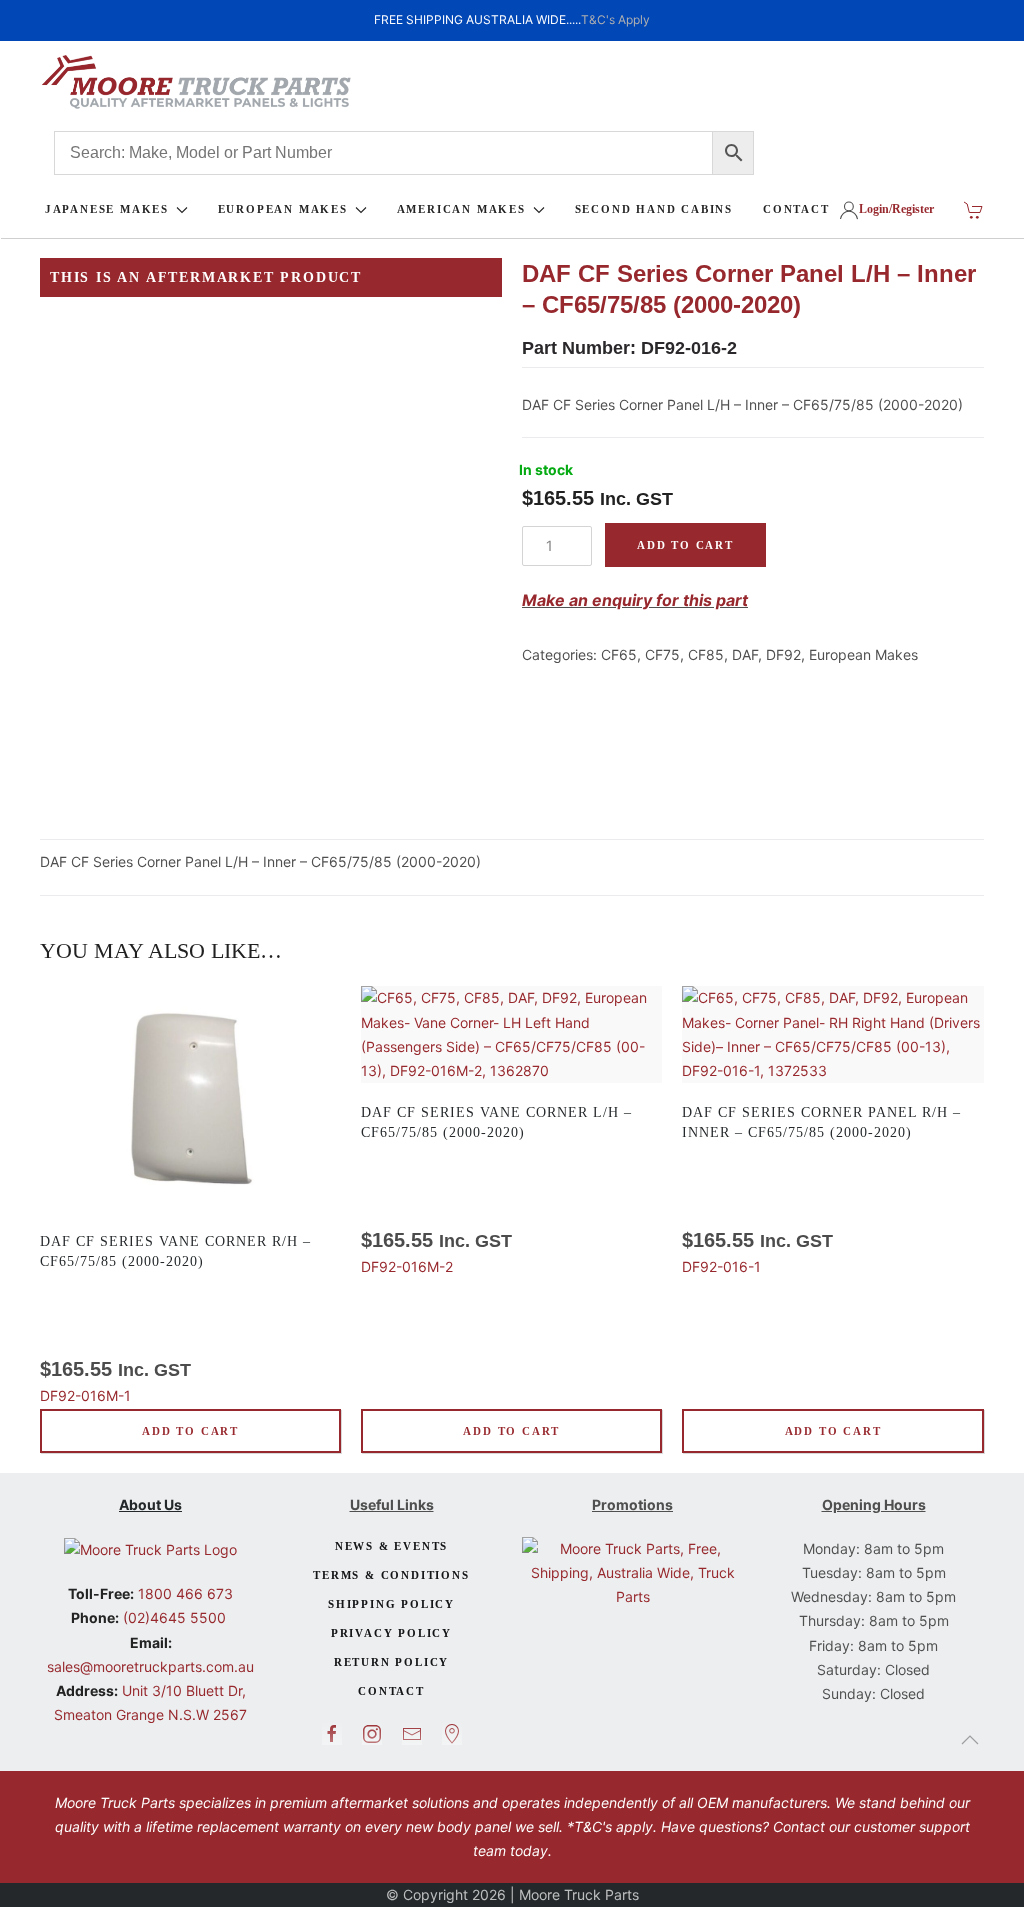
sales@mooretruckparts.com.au (150, 1666)
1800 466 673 (183, 1593)
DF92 (783, 654)
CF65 (619, 654)
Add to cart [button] (190, 1431)
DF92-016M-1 (175, 1319)
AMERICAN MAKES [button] (461, 209)
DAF (745, 654)
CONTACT (796, 209)
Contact (391, 1691)
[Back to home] (196, 82)
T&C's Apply (615, 19)
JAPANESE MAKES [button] (107, 209)
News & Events (391, 1546)
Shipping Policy (391, 1604)
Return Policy (391, 1662)
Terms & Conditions (391, 1575)
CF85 (706, 654)
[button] (970, 1740)
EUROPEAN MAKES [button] (283, 209)
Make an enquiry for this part (635, 600)
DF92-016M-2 (496, 1190)
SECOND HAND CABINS (654, 209)
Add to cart (685, 545)
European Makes (863, 654)
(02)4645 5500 (172, 1617)
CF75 (662, 654)
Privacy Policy (391, 1633)
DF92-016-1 (821, 1190)
